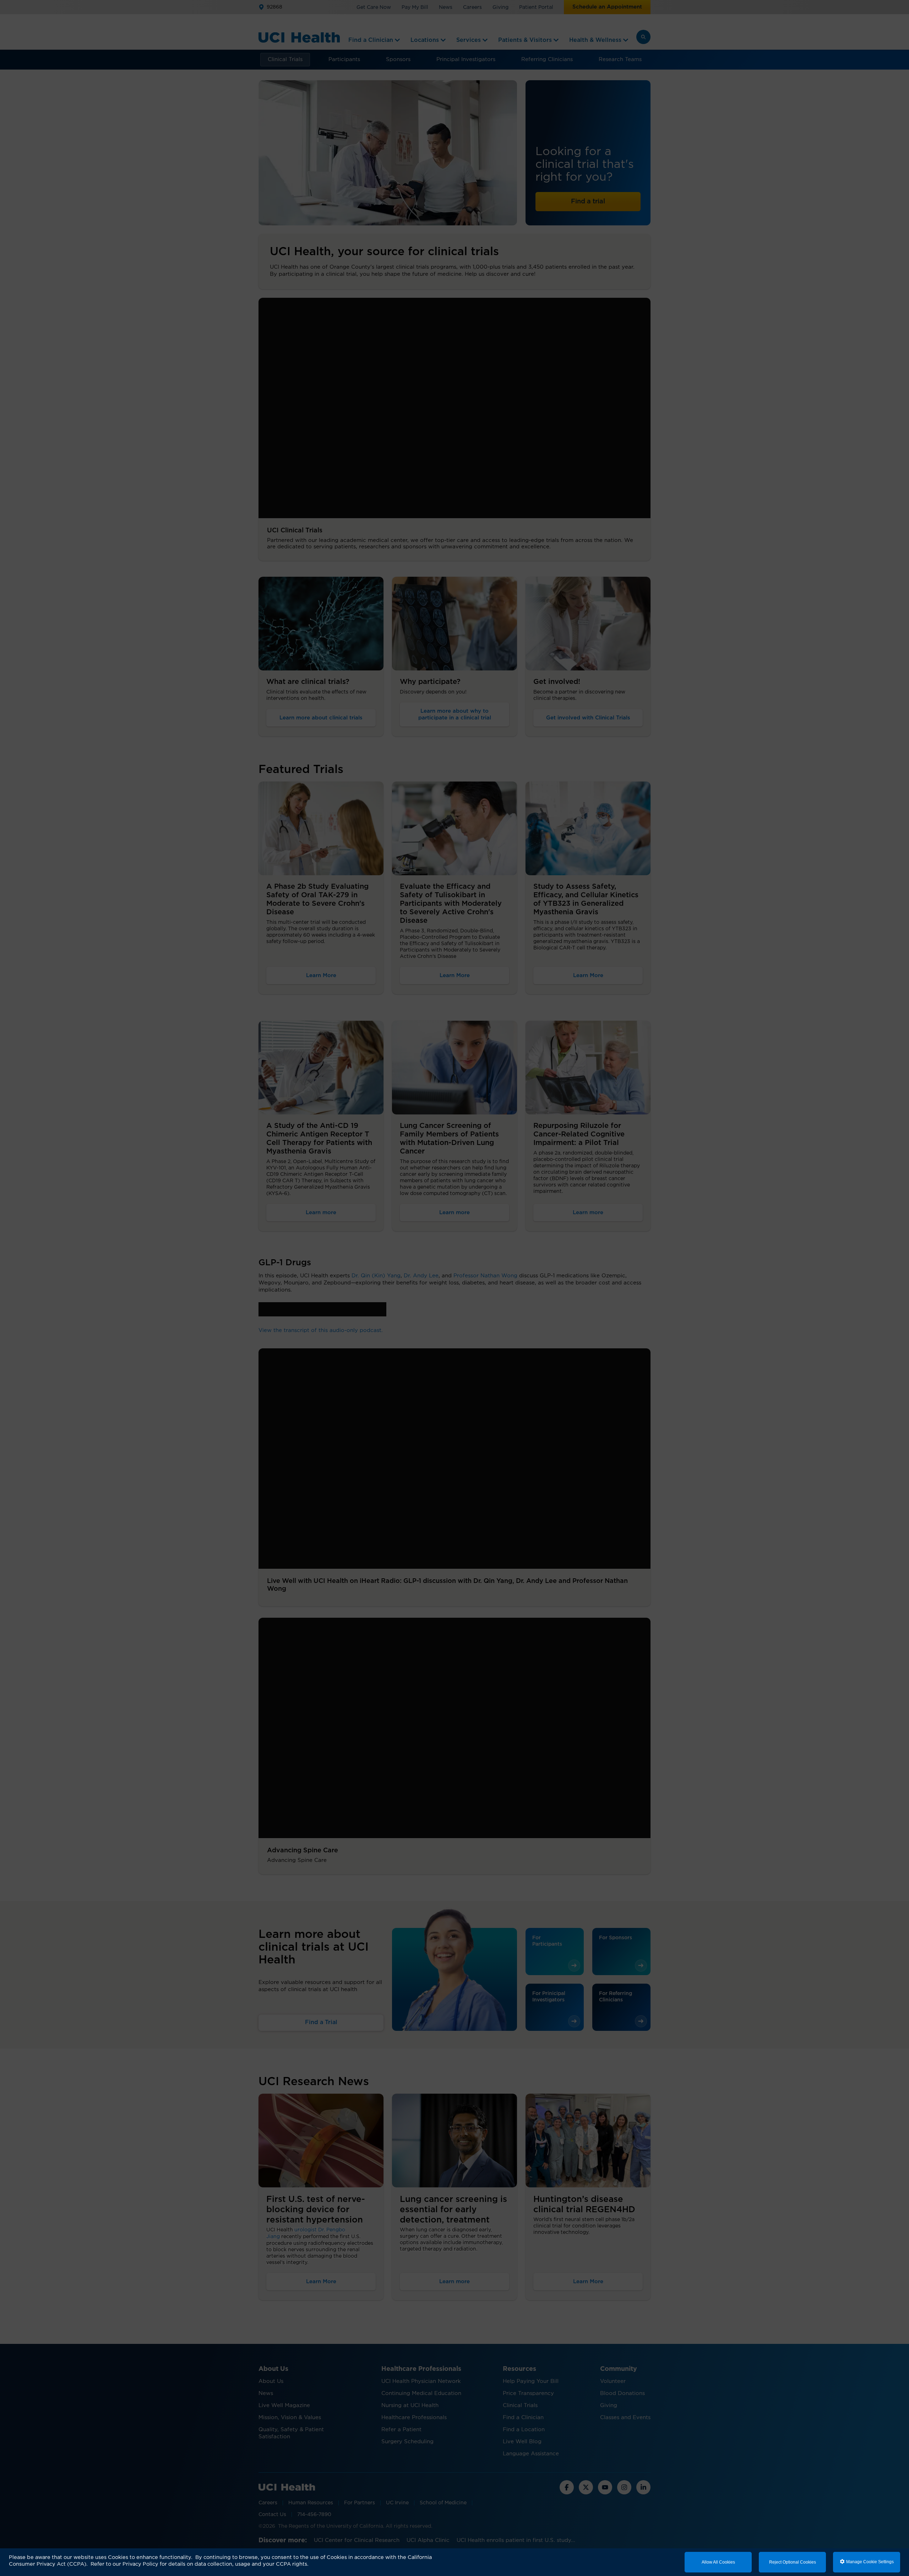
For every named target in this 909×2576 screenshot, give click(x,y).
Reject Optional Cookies (793, 2562)
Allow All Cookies (718, 2562)
